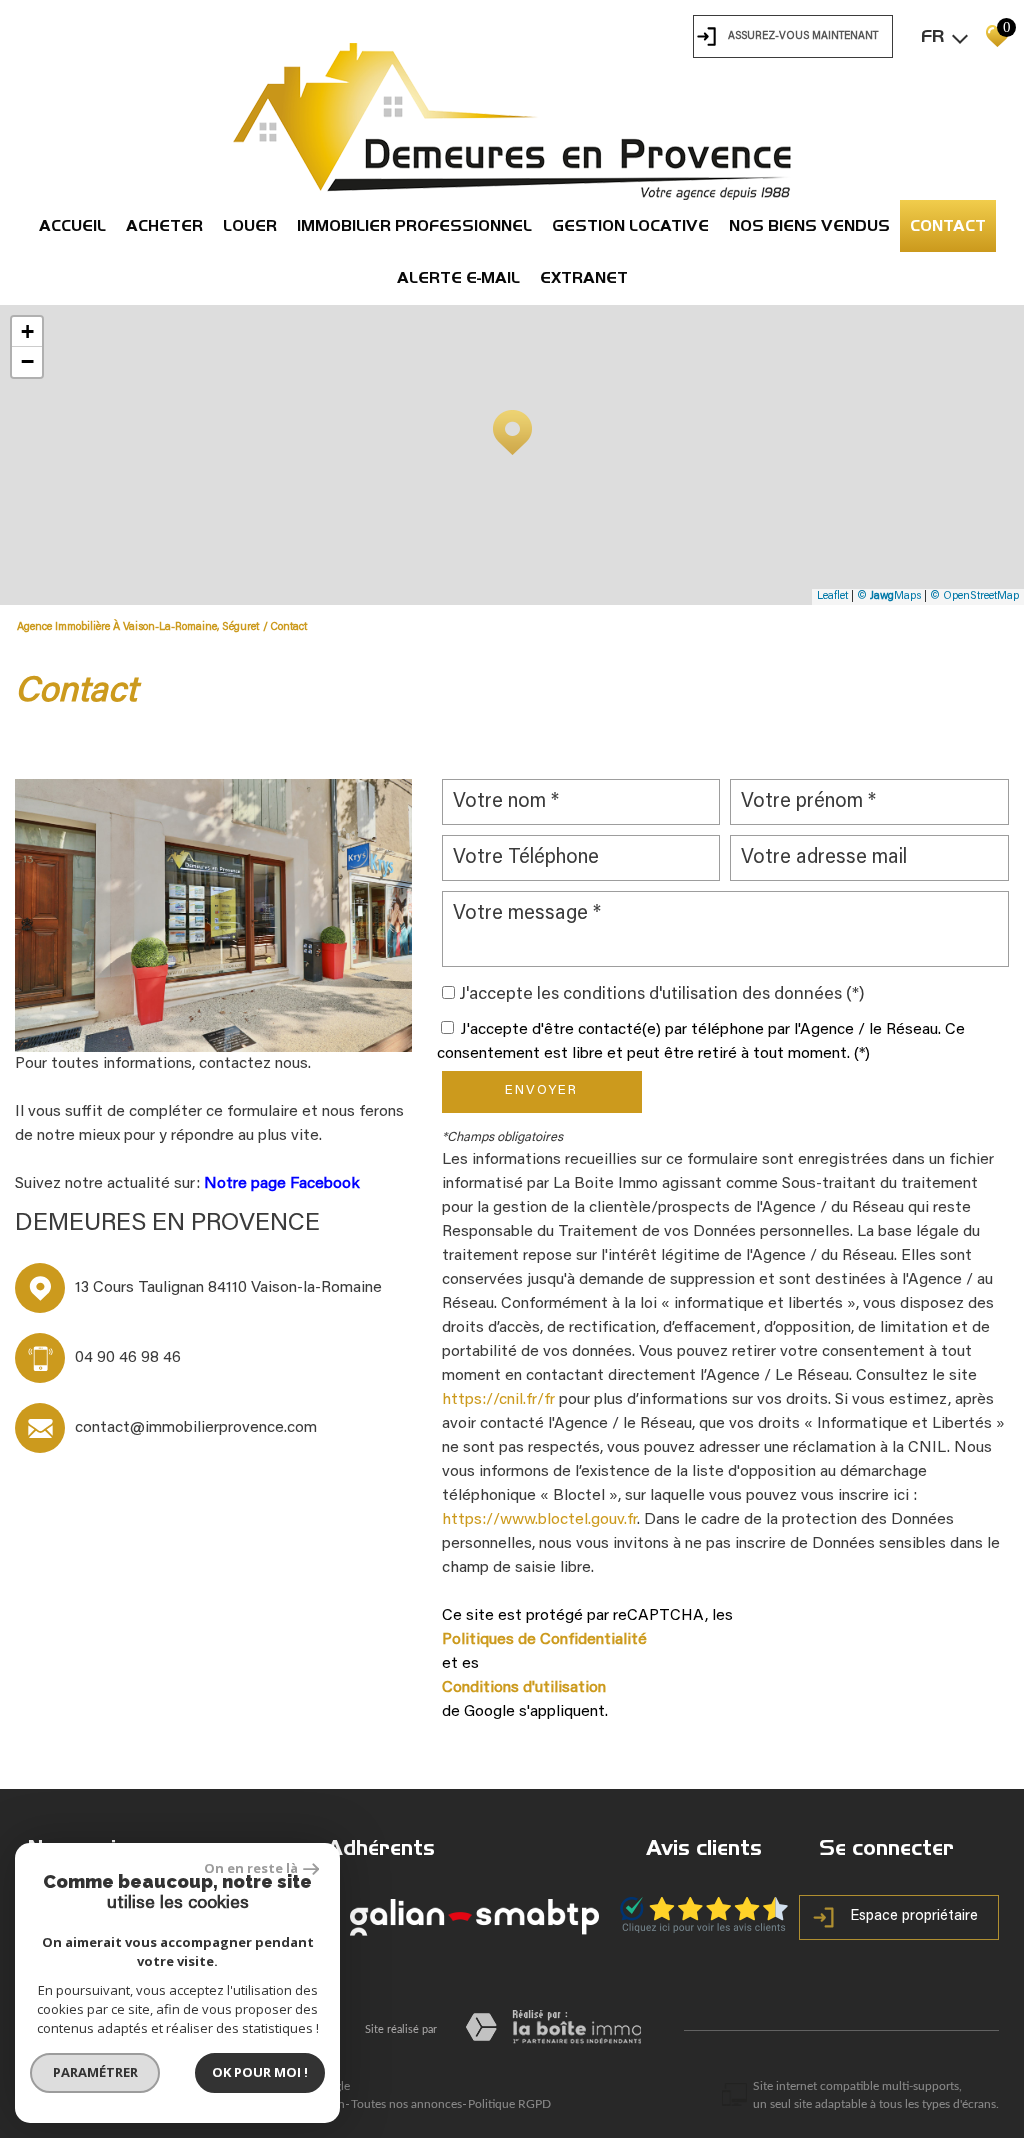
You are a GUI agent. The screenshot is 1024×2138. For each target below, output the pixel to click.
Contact (948, 225)
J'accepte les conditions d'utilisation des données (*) (662, 995)
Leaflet (832, 596)
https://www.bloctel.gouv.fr (539, 1520)
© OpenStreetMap (974, 596)
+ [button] (27, 331)
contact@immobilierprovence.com (196, 1428)
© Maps (889, 596)
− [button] (27, 361)
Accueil (72, 225)
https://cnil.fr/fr (498, 1400)
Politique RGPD (509, 2104)
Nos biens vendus (809, 225)
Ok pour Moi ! (260, 2072)
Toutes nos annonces (406, 2104)
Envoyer (541, 1091)
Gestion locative (630, 225)
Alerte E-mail (458, 277)
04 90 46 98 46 (128, 1358)
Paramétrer (95, 2072)
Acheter (164, 225)
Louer (250, 225)
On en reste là (251, 1868)
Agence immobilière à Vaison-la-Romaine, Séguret (138, 627)
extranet (584, 277)
